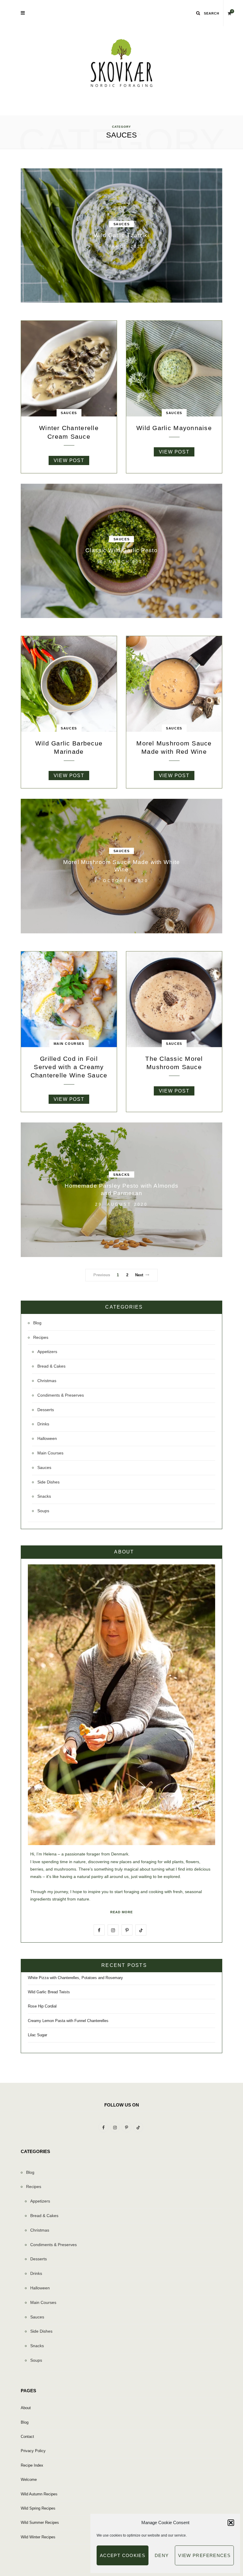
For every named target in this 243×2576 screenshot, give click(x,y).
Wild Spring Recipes (38, 2508)
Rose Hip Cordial (42, 2006)
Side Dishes (48, 1482)
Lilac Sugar (37, 2035)
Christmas (47, 1381)
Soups (43, 1511)
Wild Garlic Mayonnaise (174, 428)
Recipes (41, 1337)
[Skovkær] (121, 63)
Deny (162, 2555)
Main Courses (69, 1044)
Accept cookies (123, 2555)
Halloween (47, 1438)
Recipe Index (32, 2465)
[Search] (198, 13)
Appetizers (47, 1352)
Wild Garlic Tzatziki (121, 235)
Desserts (46, 1410)
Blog (37, 1323)
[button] (231, 2523)
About (26, 2408)
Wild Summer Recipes (40, 2523)
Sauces (121, 224)
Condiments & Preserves (61, 1395)
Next (139, 1275)
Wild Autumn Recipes (39, 2494)
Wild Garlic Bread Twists (49, 1992)
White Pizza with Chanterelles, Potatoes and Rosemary (75, 1978)
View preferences (204, 2555)
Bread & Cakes (51, 1366)
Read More (121, 1912)
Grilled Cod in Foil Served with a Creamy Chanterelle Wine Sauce (69, 1067)
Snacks (121, 1175)
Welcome (29, 2480)
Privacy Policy (33, 2451)
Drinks (43, 1424)
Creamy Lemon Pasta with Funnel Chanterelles (68, 2021)
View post (69, 460)
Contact (27, 2437)
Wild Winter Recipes (38, 2537)
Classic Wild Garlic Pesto (121, 551)
